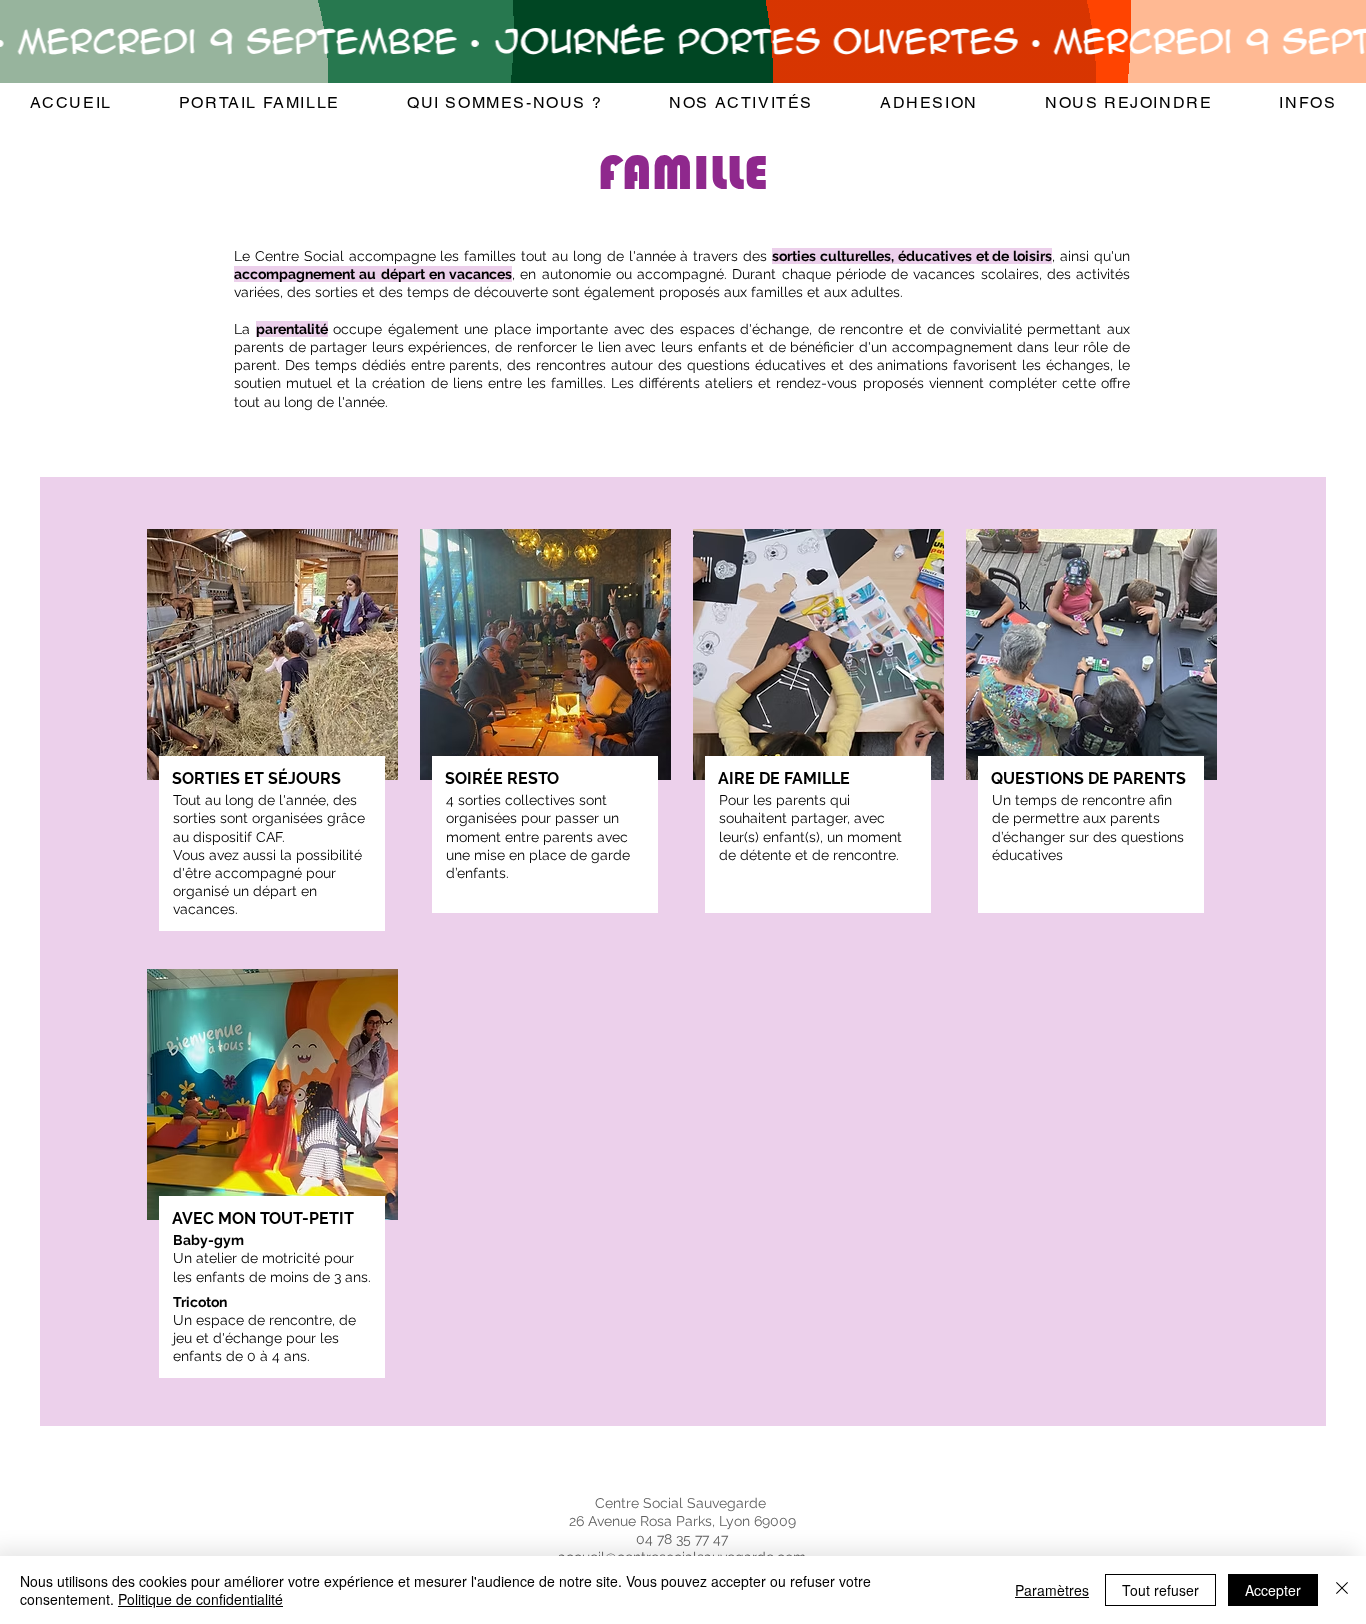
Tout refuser (1160, 1590)
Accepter (1273, 1590)
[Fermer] (1342, 1590)
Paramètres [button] (1052, 1590)
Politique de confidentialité (200, 1599)
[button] (504, 103)
